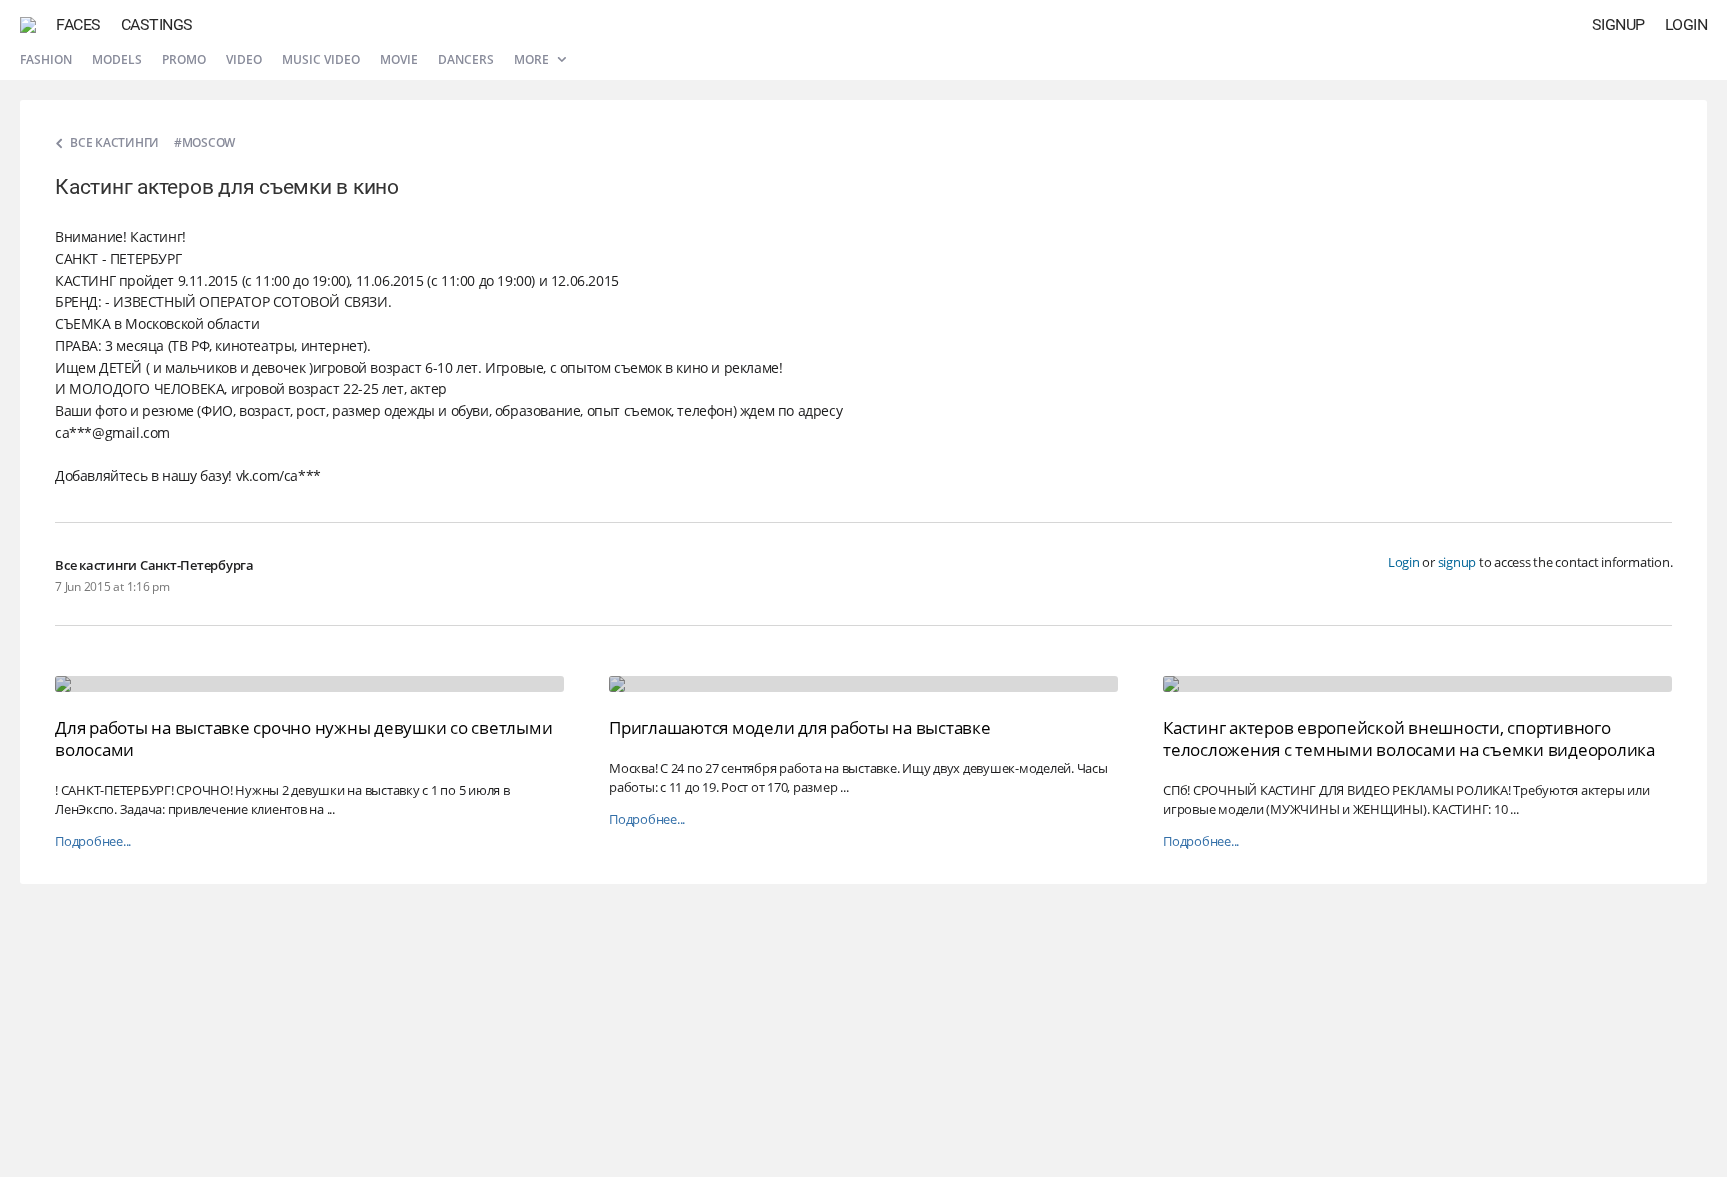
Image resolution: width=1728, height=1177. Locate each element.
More (533, 59)
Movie (399, 59)
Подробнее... (93, 841)
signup (1457, 562)
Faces (78, 24)
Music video (321, 59)
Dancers (466, 59)
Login (1686, 24)
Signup (1618, 24)
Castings (157, 24)
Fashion (46, 59)
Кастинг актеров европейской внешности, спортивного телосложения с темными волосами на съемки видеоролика (1409, 738)
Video (244, 59)
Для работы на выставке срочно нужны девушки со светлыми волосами (303, 738)
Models (117, 59)
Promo (184, 59)
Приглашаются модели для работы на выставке (800, 727)
